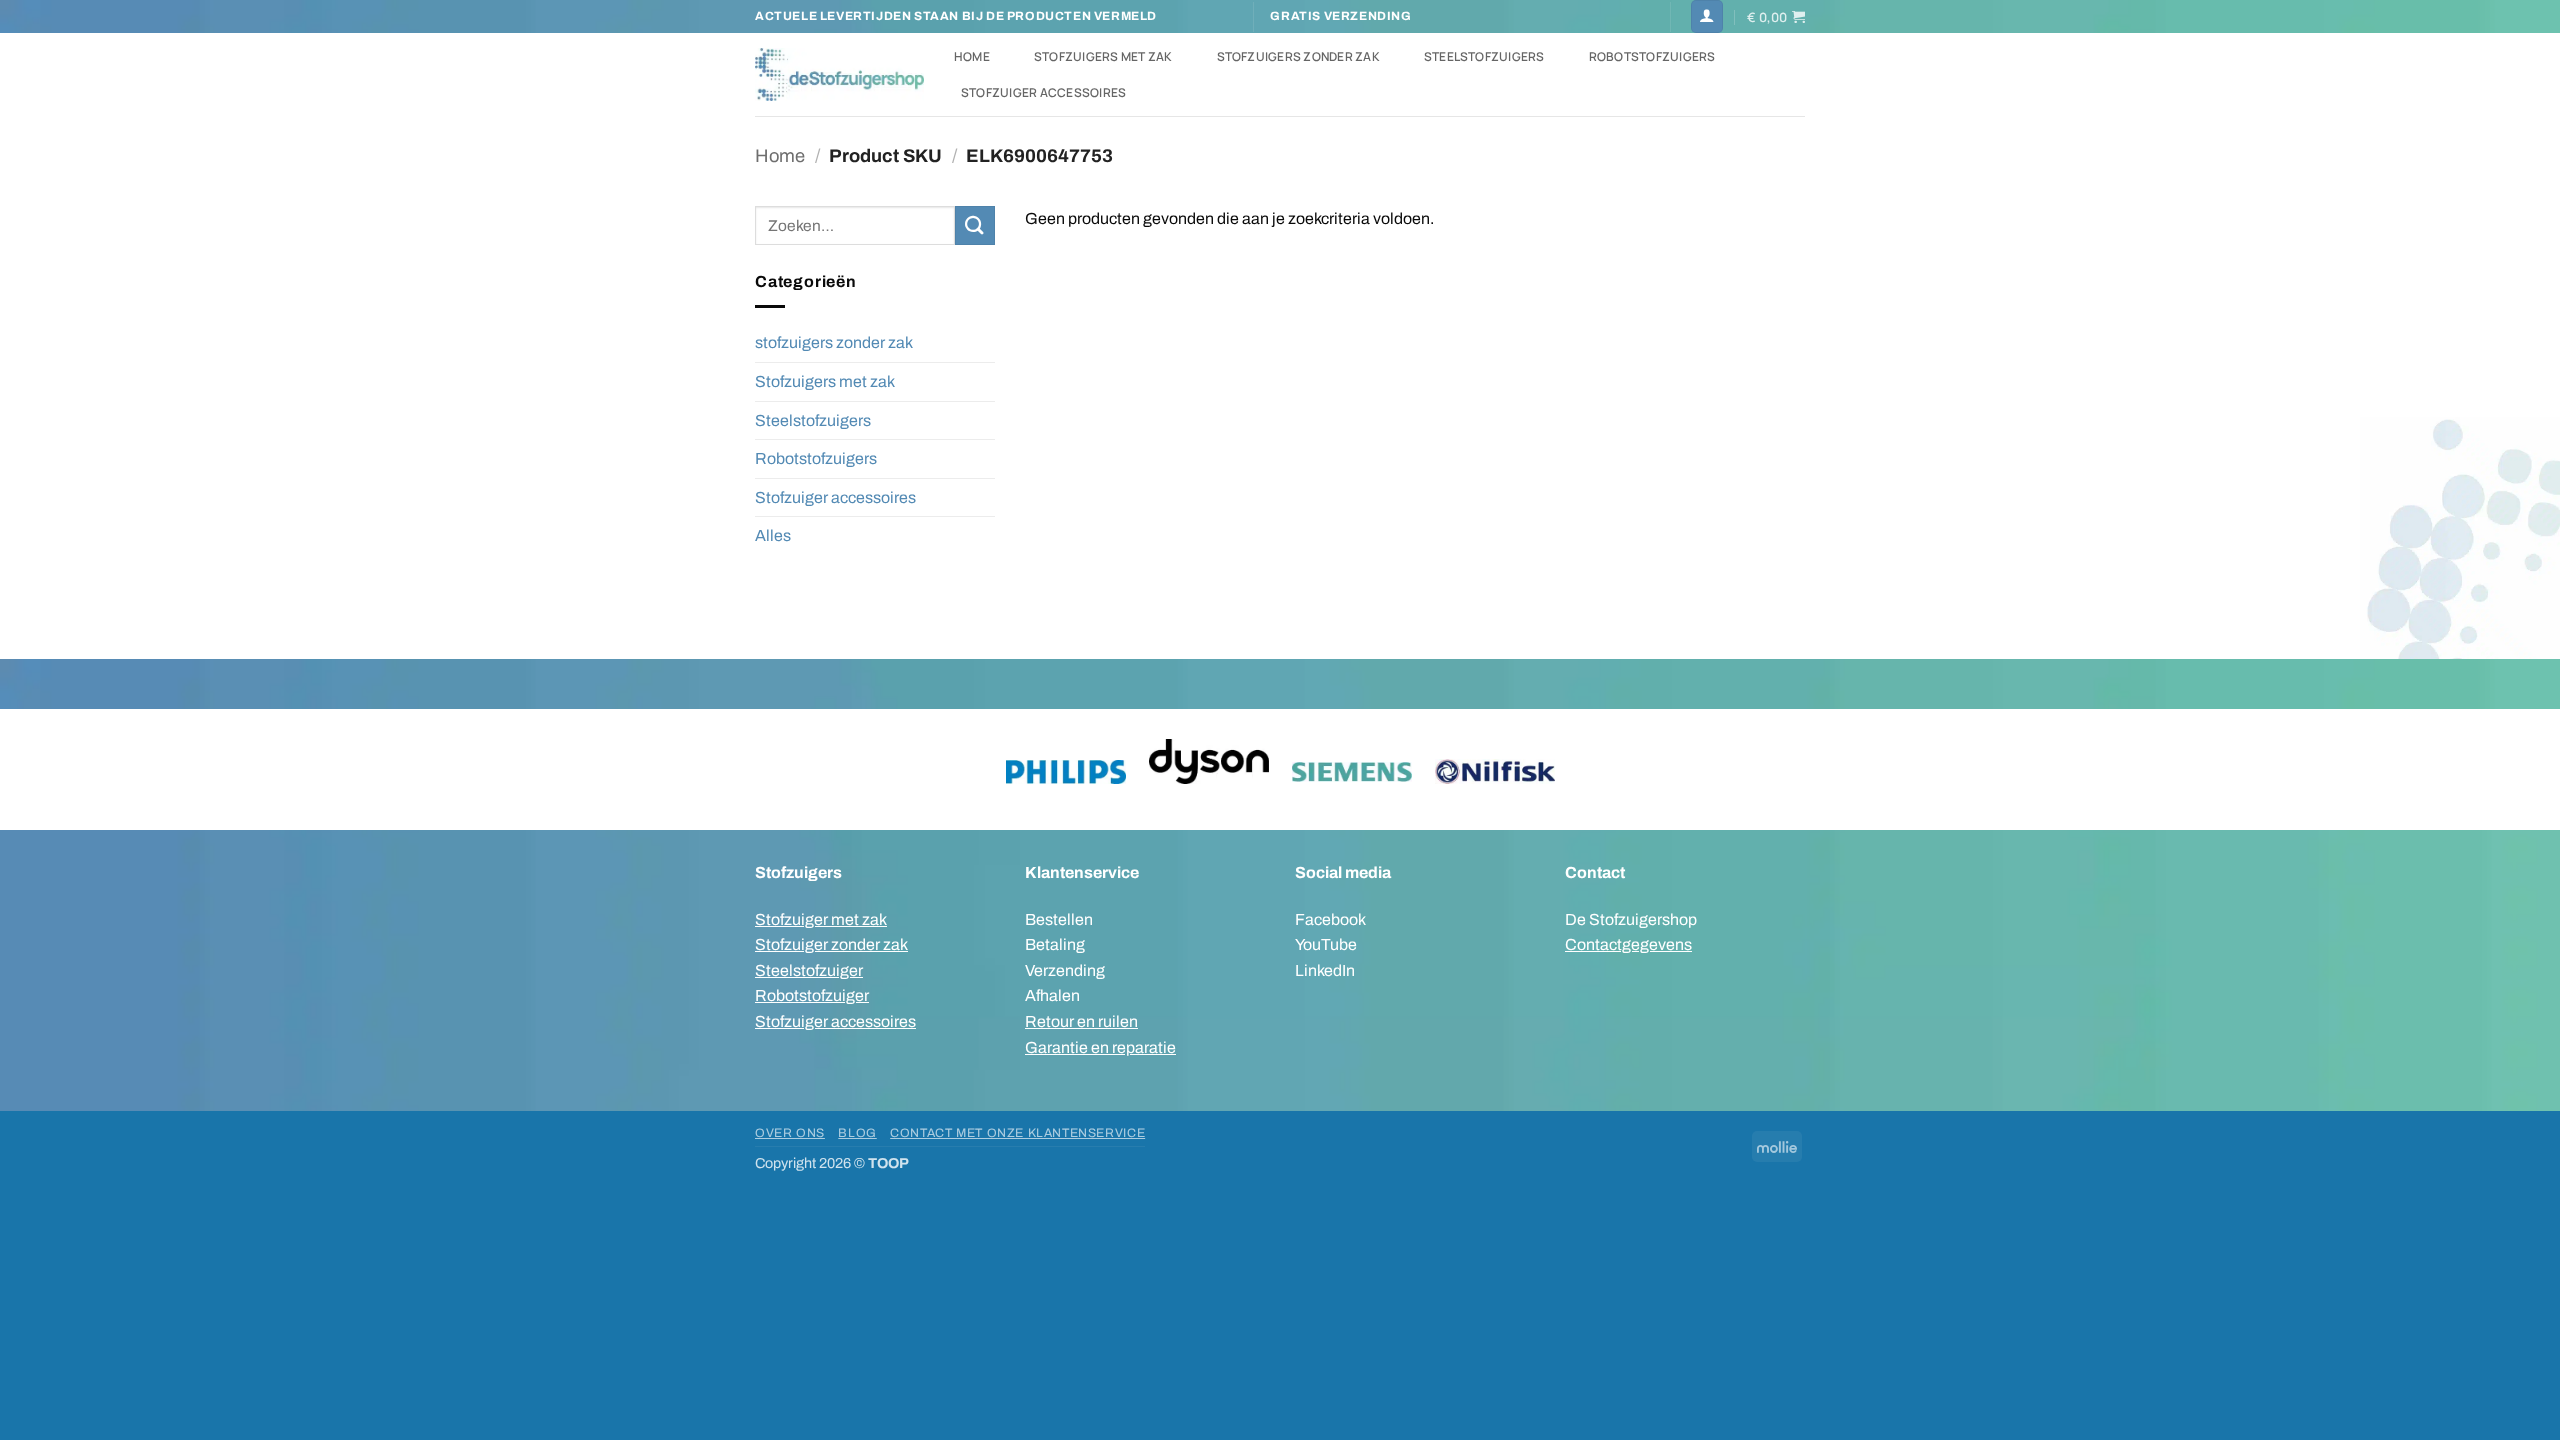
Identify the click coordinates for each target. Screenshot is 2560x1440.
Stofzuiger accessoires (1043, 92)
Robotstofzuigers (1652, 56)
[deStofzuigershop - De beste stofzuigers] (839, 74)
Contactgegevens (1628, 944)
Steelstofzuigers (1484, 56)
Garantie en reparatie (1100, 1047)
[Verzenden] (975, 225)
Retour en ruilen (1081, 1021)
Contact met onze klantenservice (1017, 1133)
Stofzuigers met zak (1103, 56)
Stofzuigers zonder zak (1298, 56)
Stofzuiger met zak (821, 919)
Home (972, 56)
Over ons (790, 1133)
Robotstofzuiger (812, 995)
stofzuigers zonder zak (834, 342)
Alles (773, 535)
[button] (1707, 16)
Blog (857, 1133)
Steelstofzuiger (809, 970)
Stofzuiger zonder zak (831, 944)
